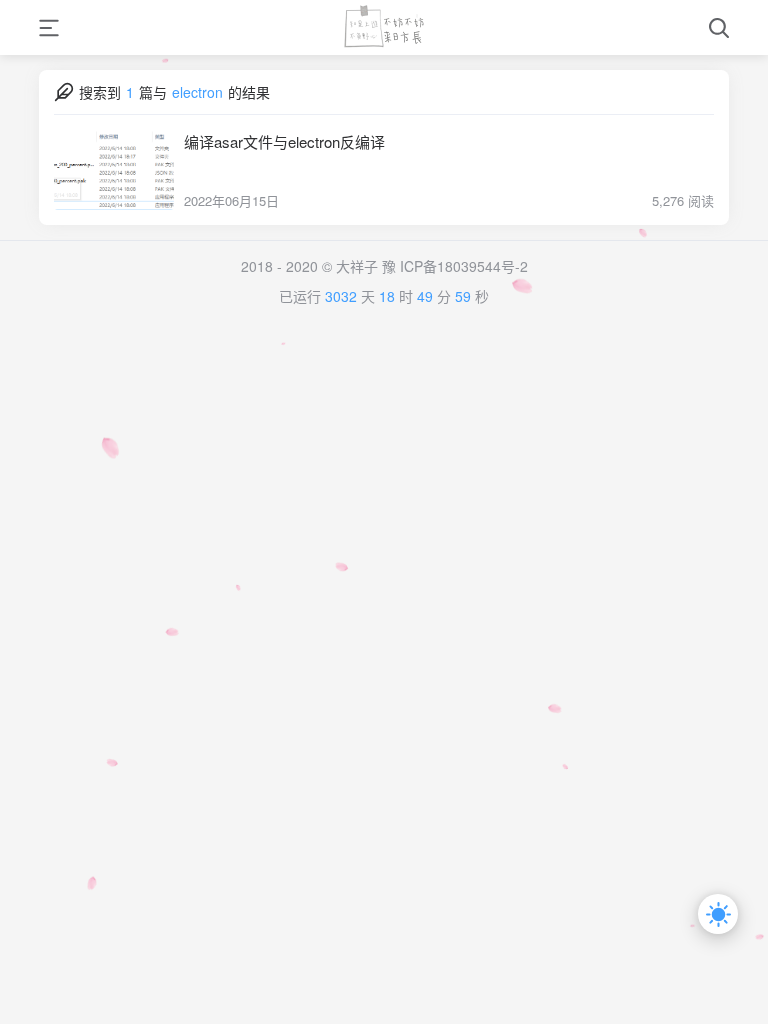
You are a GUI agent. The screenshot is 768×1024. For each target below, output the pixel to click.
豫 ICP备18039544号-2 (455, 266)
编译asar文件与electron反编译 (284, 141)
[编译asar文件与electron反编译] (114, 170)
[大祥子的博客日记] (384, 27)
